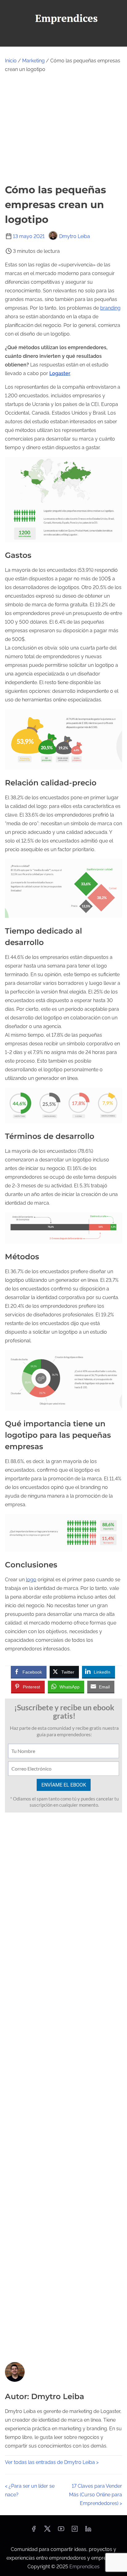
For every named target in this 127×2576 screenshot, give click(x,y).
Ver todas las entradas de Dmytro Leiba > (52, 2462)
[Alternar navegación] (63, 39)
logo (31, 1580)
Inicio (11, 61)
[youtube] (61, 2531)
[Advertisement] (63, 128)
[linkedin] (88, 2531)
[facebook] (34, 2531)
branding (110, 308)
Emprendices (84, 2567)
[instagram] (75, 2531)
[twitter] (47, 2531)
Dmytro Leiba (75, 236)
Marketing (33, 61)
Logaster (60, 373)
